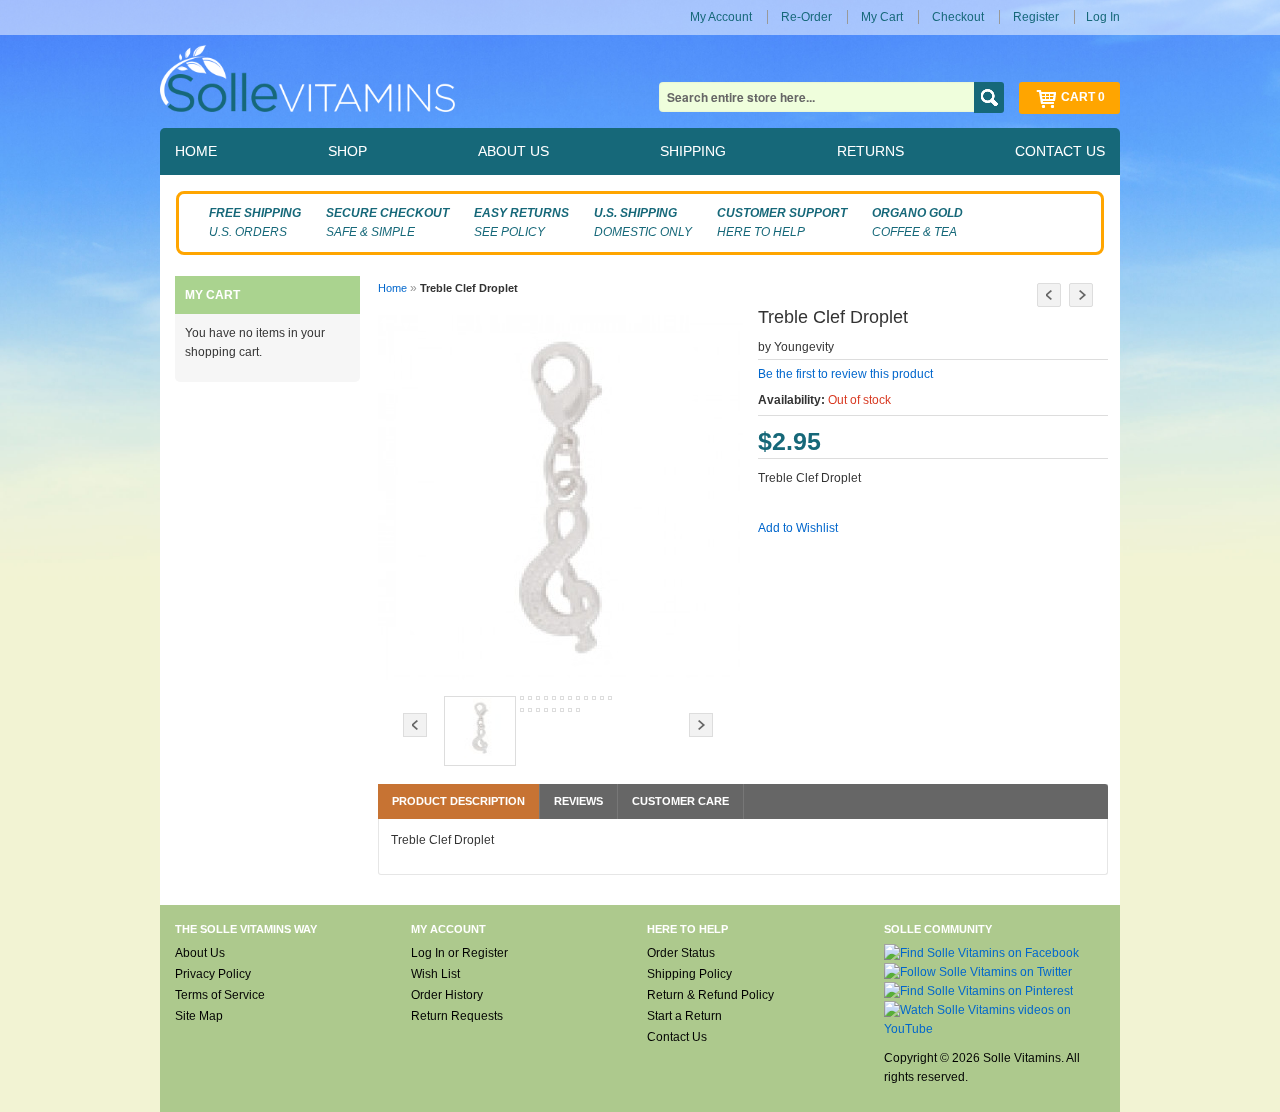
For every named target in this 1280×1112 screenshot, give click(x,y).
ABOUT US (513, 151)
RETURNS (870, 151)
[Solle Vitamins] (307, 81)
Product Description (458, 801)
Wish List (435, 974)
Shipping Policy (689, 974)
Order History (447, 995)
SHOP (347, 151)
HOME (196, 151)
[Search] (989, 97)
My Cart (882, 17)
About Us (200, 953)
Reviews (578, 801)
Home (392, 288)
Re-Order (806, 17)
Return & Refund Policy (710, 995)
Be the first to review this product (845, 374)
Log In (1103, 17)
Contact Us (677, 1037)
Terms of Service (220, 995)
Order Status (681, 953)
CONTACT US (1060, 151)
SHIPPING (693, 151)
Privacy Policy (213, 974)
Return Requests (457, 1016)
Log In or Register (459, 953)
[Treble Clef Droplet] (480, 731)
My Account (721, 17)
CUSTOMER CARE (680, 801)
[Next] (1081, 295)
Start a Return (684, 1016)
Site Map (199, 1016)
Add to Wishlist (798, 528)
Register (1036, 17)
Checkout (958, 17)
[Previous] (1049, 295)
